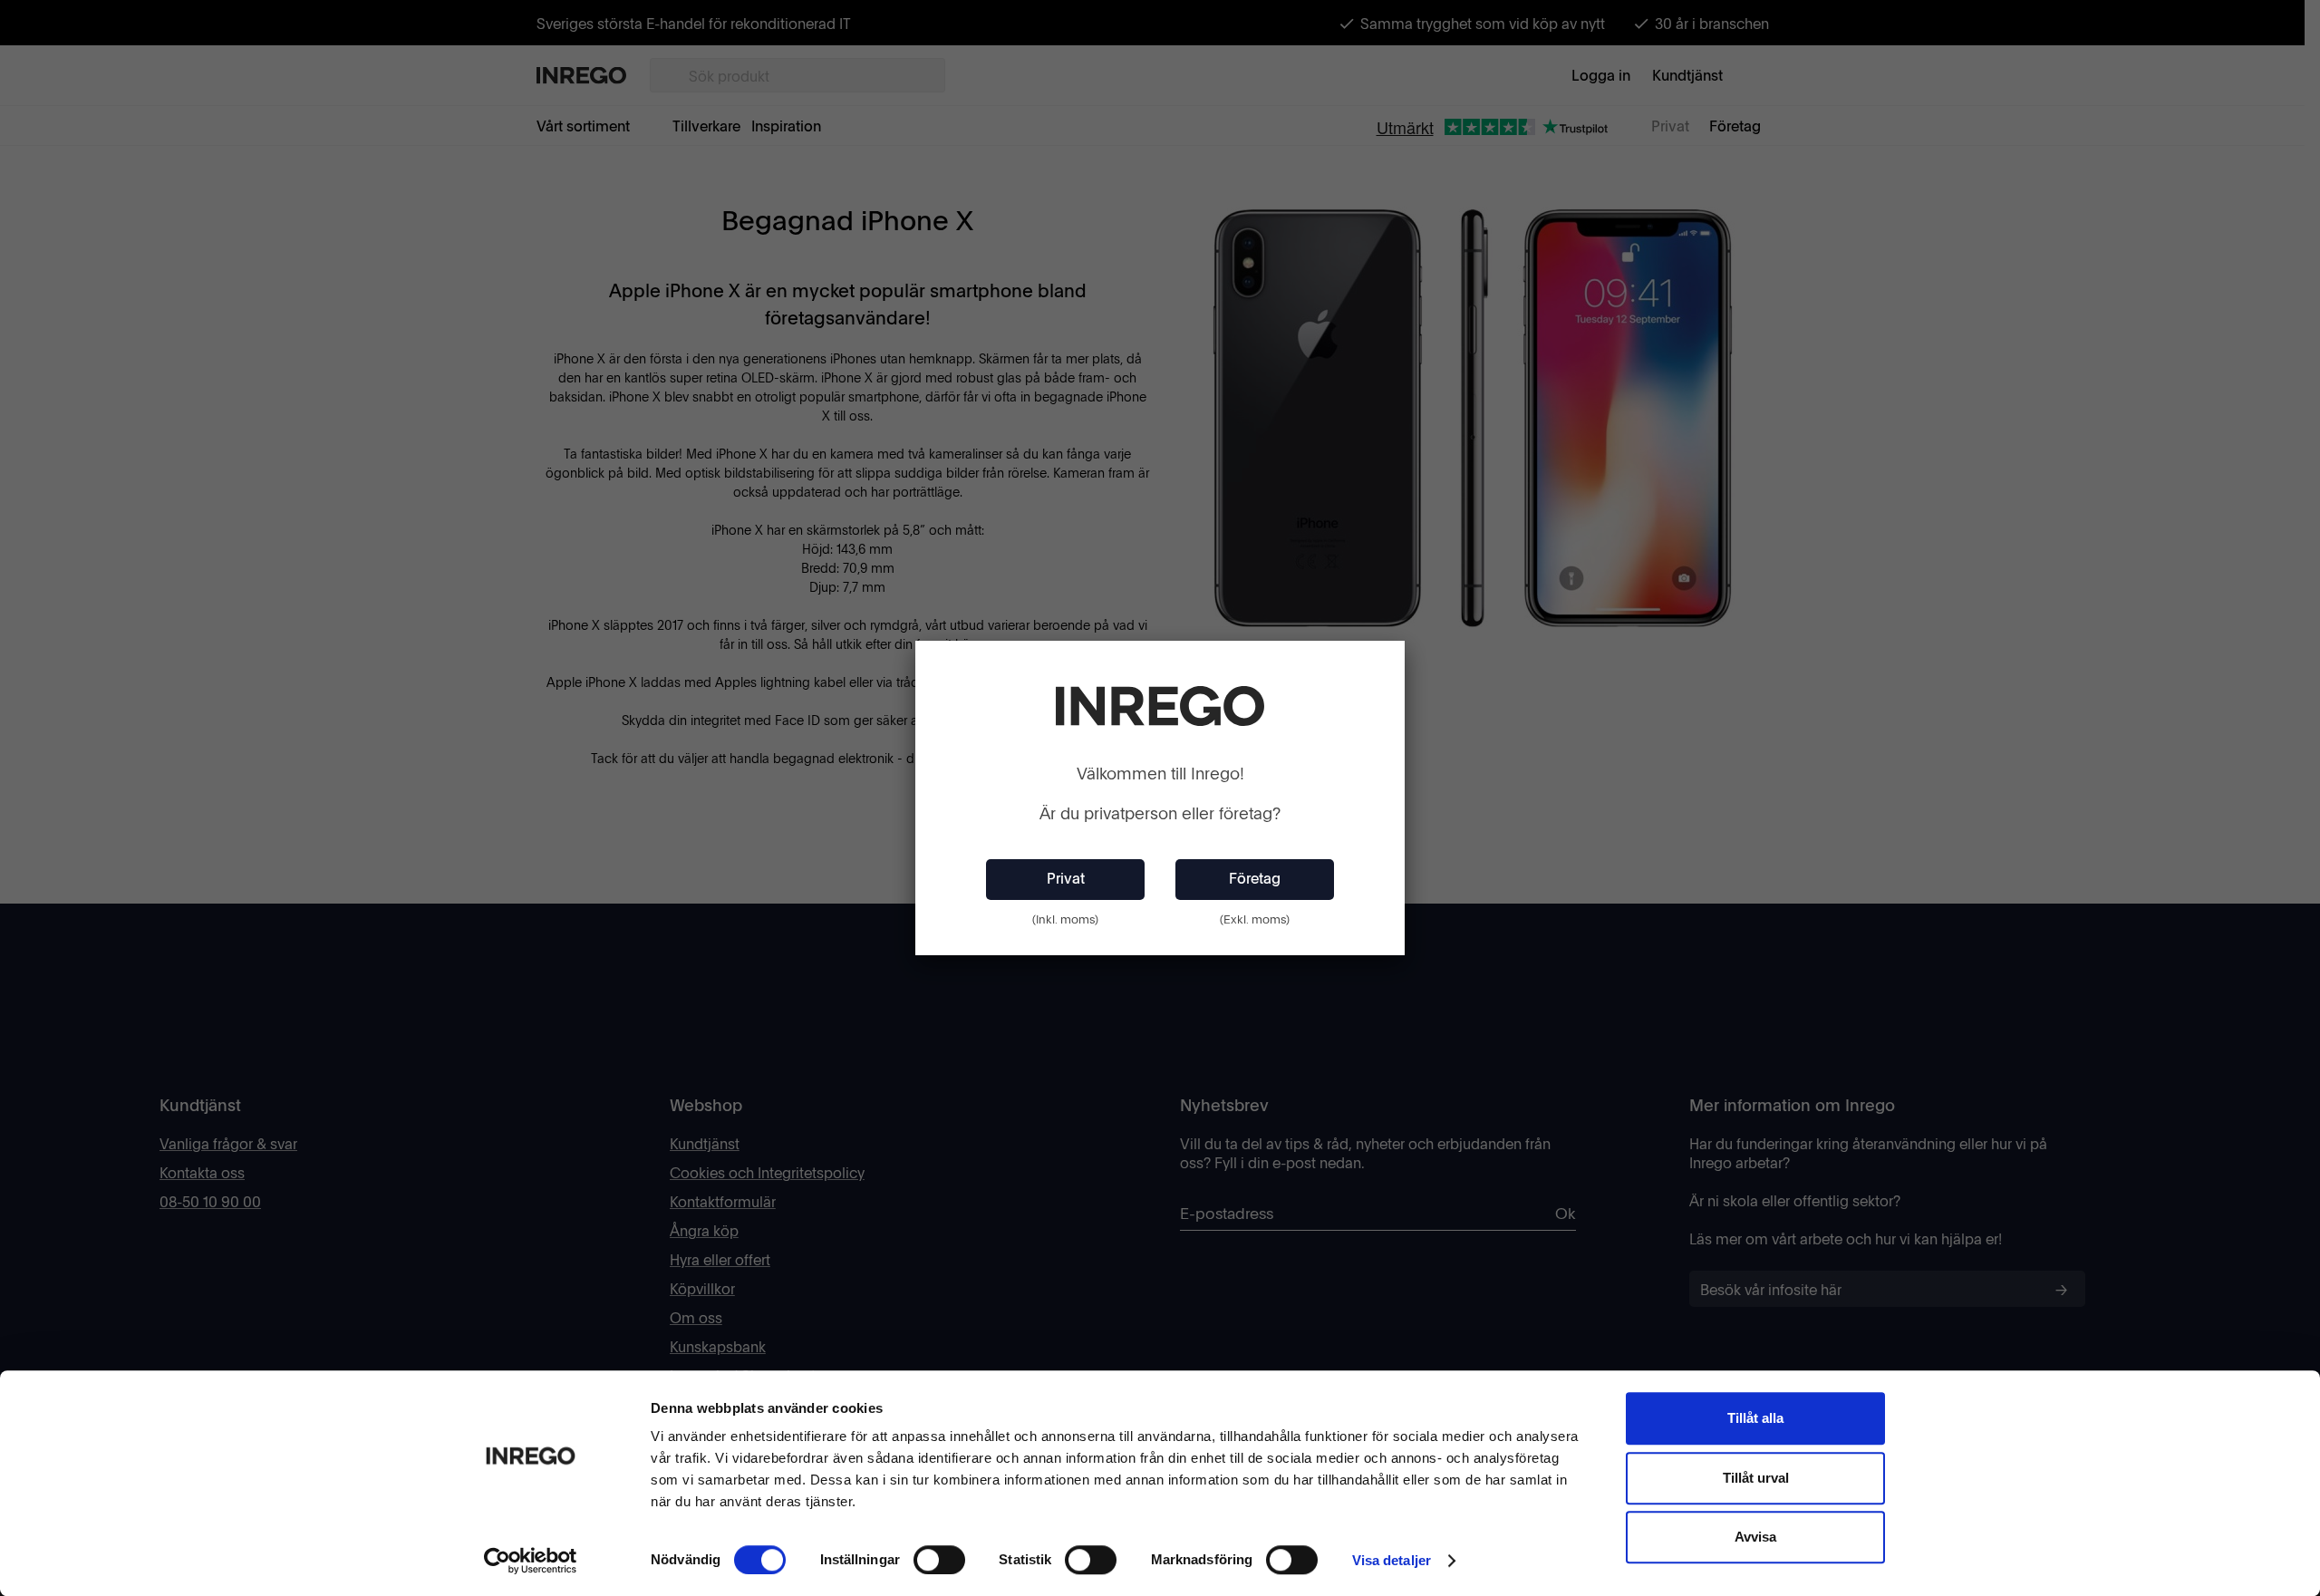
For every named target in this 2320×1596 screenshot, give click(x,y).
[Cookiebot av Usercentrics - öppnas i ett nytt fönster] (531, 1561)
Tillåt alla (1755, 1418)
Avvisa (1755, 1537)
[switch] (939, 1560)
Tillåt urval (1756, 1478)
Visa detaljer (1392, 1560)
